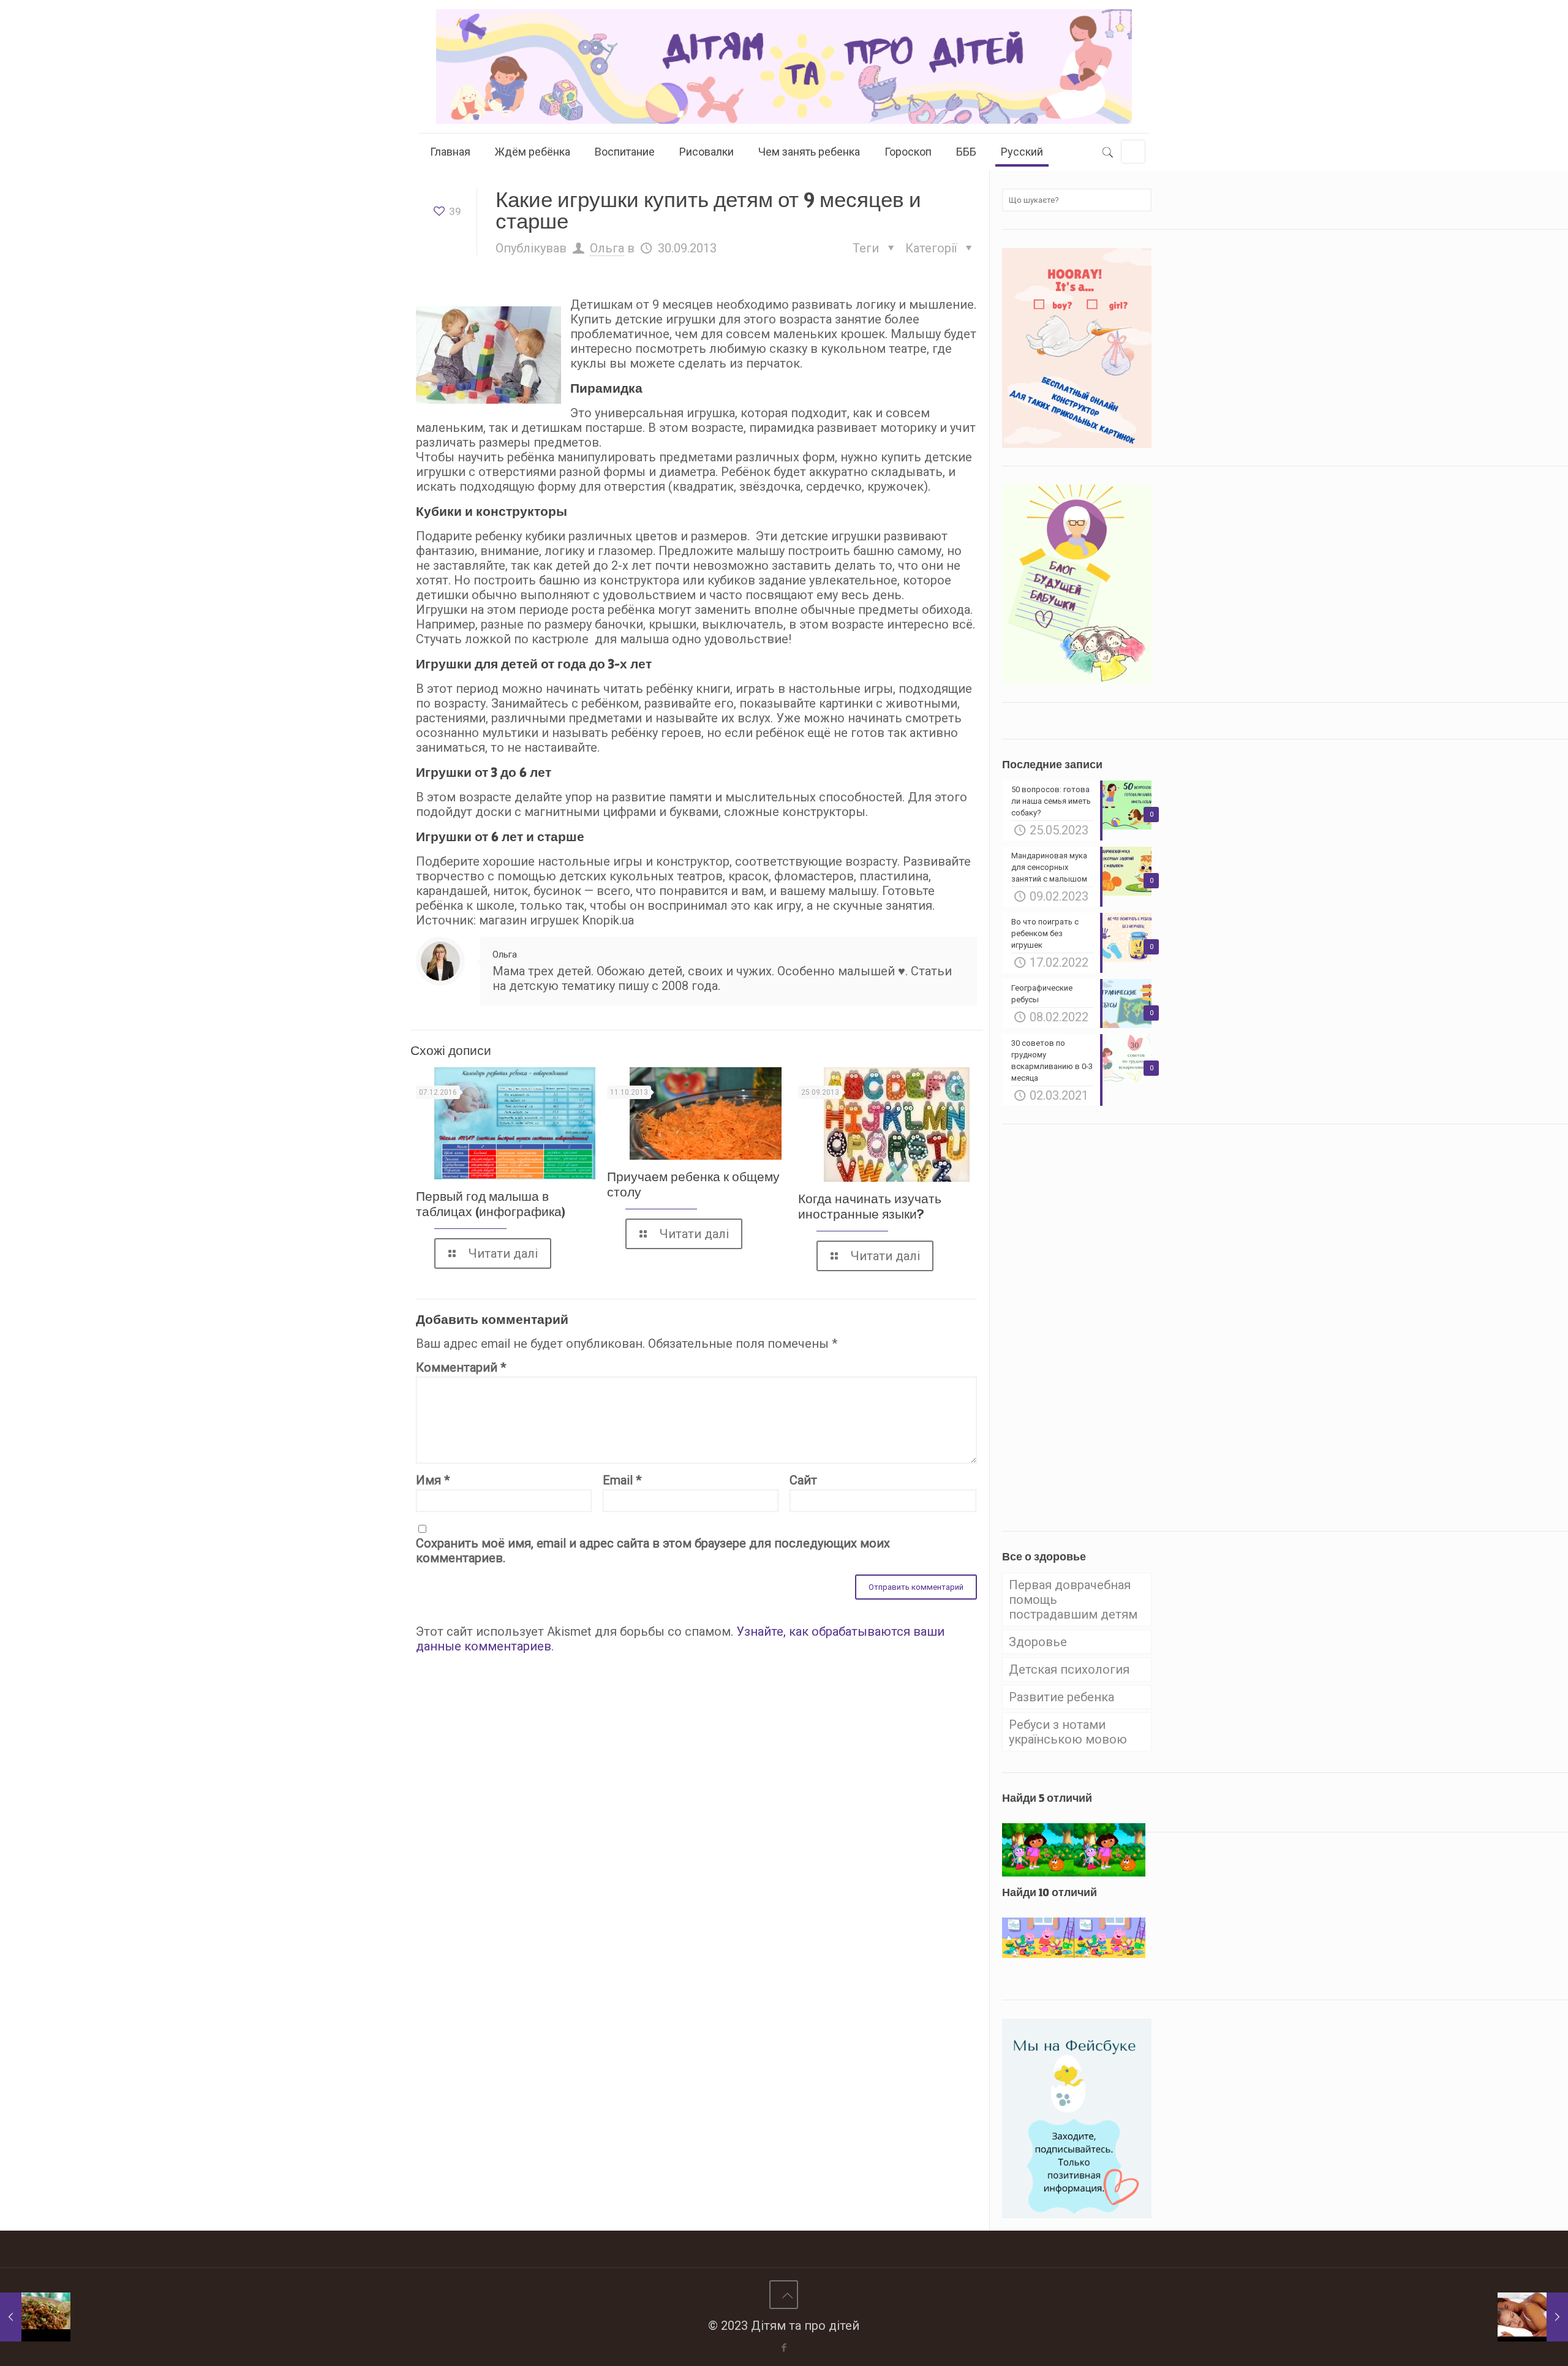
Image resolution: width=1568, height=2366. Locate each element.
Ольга (607, 248)
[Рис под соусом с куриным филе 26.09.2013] (35, 2317)
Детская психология (1069, 1669)
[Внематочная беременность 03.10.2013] (1533, 2317)
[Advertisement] (1094, 1326)
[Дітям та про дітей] (784, 66)
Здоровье (1038, 1642)
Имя (433, 1480)
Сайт (803, 1480)
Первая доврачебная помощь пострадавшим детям (1073, 1600)
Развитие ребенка (1061, 1697)
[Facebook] (784, 2348)
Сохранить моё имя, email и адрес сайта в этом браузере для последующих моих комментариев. (653, 1551)
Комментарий (461, 1367)
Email (622, 1480)
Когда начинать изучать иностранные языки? (870, 1206)
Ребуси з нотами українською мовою (1068, 1732)
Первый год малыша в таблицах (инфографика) (491, 1204)
